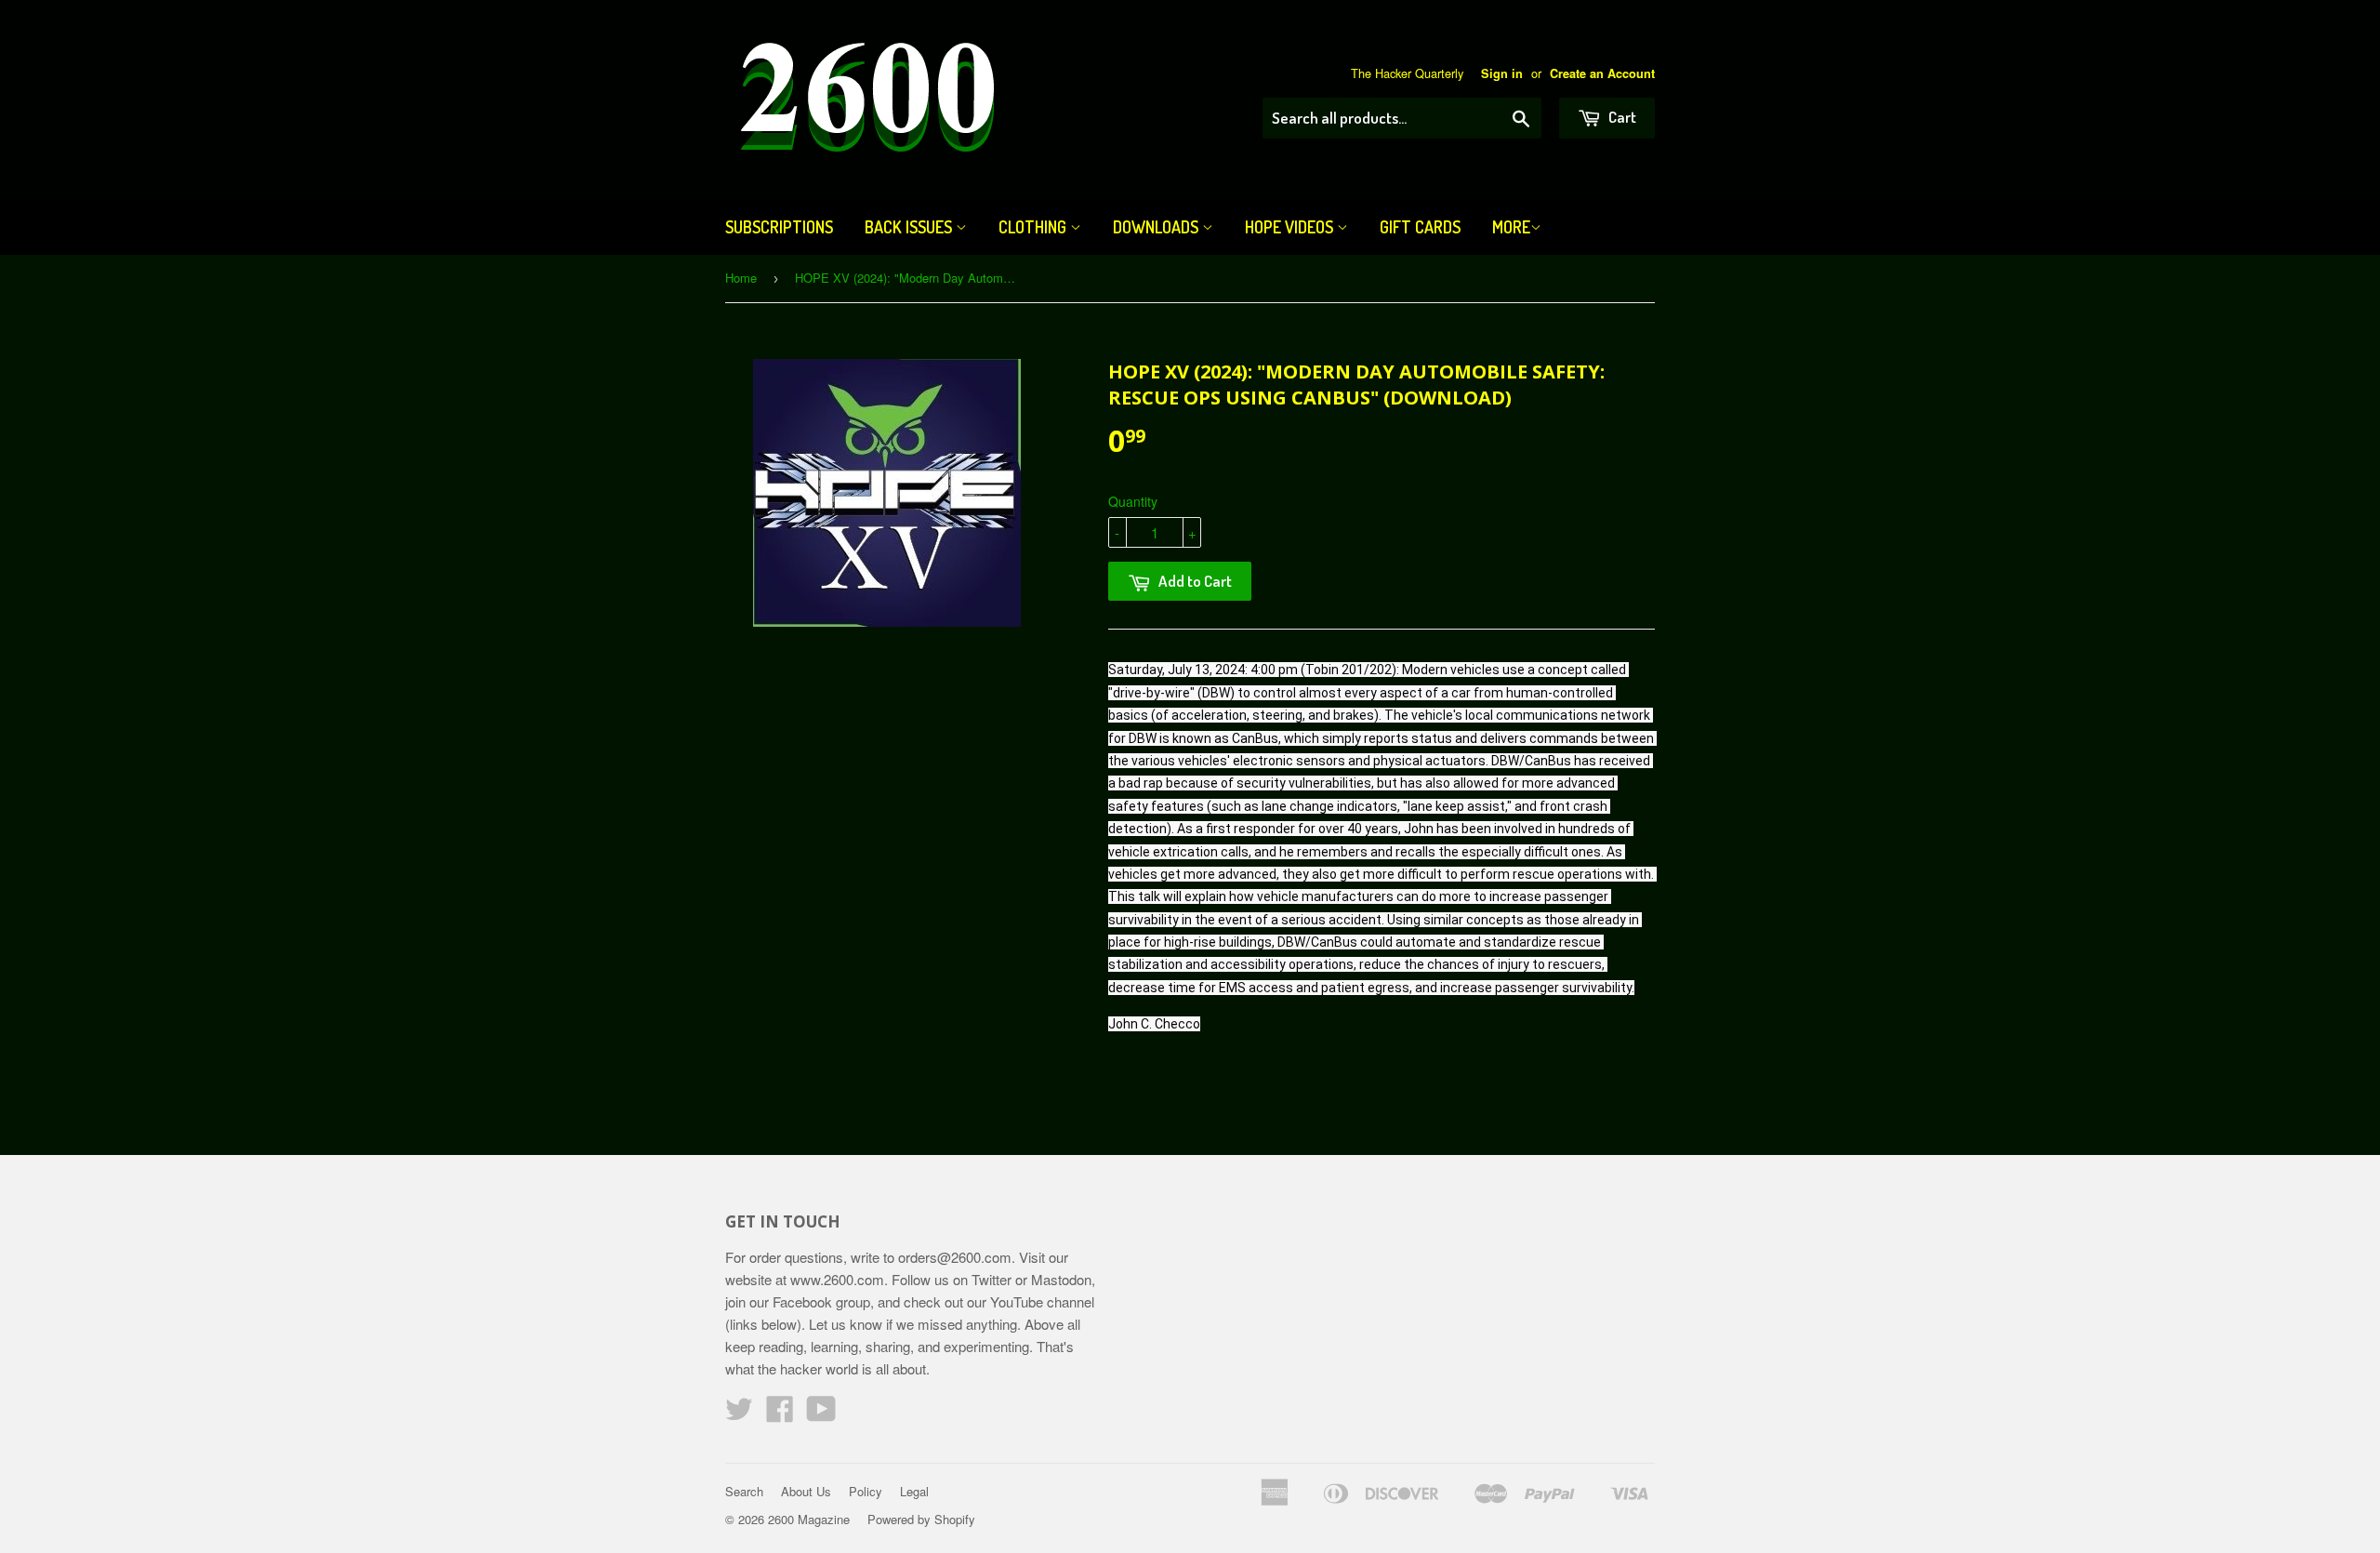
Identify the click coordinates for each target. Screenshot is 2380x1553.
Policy (866, 1491)
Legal (914, 1491)
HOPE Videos (1291, 227)
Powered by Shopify (921, 1519)
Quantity (1133, 501)
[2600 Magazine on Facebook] (780, 1414)
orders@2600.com (955, 1257)
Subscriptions (779, 227)
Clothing (1034, 227)
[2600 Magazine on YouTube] (821, 1414)
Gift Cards (1420, 227)
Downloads (1157, 227)
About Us (806, 1491)
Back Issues (910, 227)
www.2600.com (837, 1279)
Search (744, 1491)
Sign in (1502, 73)
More (1511, 227)
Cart (1621, 117)
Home (741, 278)
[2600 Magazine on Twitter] (739, 1414)
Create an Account (1602, 73)
